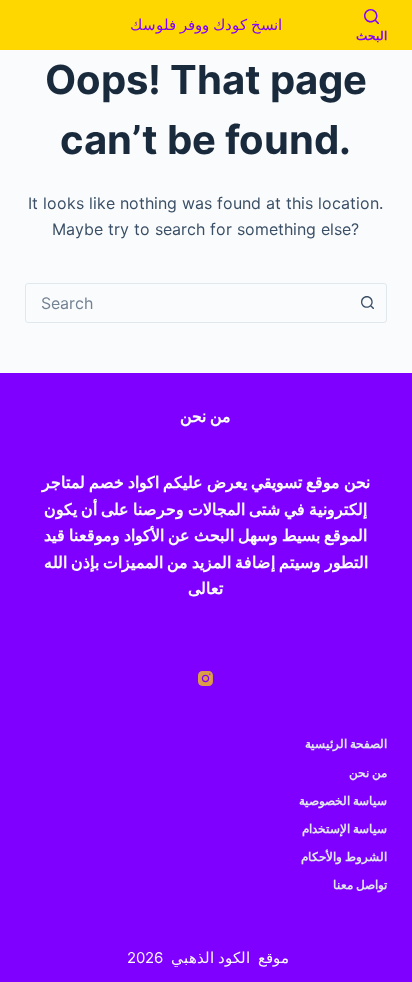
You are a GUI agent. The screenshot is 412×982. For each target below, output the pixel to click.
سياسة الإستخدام (344, 828)
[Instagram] (205, 678)
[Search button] (367, 303)
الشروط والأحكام (344, 856)
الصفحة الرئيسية (346, 743)
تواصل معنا (360, 884)
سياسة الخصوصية (343, 800)
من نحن (368, 772)
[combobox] (187, 303)
